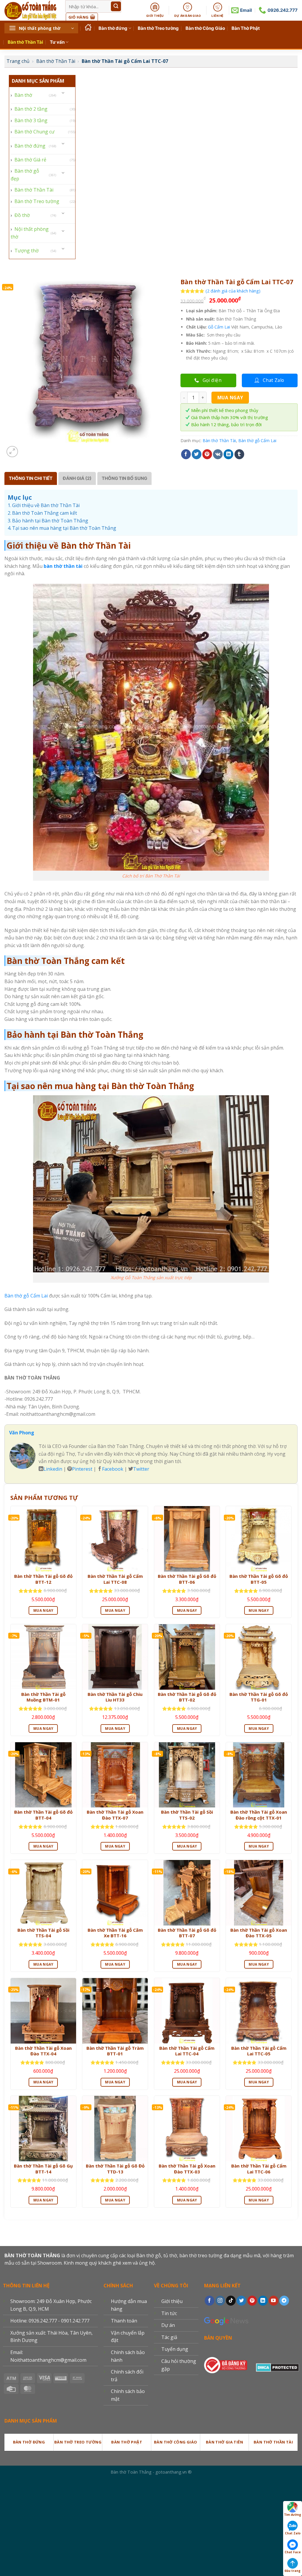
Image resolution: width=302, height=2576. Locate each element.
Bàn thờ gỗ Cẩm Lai (257, 440)
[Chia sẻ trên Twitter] (197, 454)
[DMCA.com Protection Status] (278, 2366)
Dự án (168, 2325)
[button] (41, 28)
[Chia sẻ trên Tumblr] (239, 454)
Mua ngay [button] (43, 1610)
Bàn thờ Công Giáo (205, 28)
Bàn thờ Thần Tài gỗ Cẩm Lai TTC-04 (187, 2051)
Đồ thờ (22, 215)
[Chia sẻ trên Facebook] (186, 454)
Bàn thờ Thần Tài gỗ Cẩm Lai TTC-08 (115, 1579)
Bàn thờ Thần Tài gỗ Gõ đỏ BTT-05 (259, 1579)
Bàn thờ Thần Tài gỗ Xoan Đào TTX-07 (115, 1815)
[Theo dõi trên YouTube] (274, 2301)
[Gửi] (116, 6)
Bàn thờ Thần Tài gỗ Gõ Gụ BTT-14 (43, 2169)
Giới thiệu (172, 2301)
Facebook (113, 1469)
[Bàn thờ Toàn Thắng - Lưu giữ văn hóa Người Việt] (30, 10)
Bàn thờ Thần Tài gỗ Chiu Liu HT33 (115, 1697)
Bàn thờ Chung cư (35, 132)
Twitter (141, 1469)
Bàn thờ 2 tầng (31, 109)
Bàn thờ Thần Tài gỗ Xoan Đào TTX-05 (259, 1933)
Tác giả (169, 2337)
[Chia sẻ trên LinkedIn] (228, 454)
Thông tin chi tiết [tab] (31, 478)
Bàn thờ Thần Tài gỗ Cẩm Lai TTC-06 (259, 2169)
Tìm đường (293, 2515)
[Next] (26, 448)
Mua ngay (230, 398)
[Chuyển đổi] (63, 93)
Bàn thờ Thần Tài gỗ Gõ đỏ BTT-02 (187, 1697)
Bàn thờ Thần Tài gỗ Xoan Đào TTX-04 (43, 2051)
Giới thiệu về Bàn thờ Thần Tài (46, 505)
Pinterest (82, 1469)
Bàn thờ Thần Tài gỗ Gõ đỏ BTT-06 (187, 1579)
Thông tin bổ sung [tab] (124, 478)
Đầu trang (293, 2571)
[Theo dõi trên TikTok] (231, 2301)
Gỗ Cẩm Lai (219, 327)
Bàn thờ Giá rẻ (30, 160)
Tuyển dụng (175, 2349)
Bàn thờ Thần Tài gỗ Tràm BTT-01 (115, 2051)
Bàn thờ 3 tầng (31, 120)
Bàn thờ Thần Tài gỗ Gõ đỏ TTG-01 (259, 1697)
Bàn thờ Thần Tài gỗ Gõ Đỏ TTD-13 (115, 2169)
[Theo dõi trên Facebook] (210, 2301)
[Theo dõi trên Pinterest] (252, 2301)
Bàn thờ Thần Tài (25, 42)
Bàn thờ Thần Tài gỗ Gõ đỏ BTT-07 (187, 1933)
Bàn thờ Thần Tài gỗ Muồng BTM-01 (43, 1697)
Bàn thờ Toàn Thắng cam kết (45, 513)
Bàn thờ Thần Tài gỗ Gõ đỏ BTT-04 (43, 1815)
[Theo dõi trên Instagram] (220, 2301)
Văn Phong (22, 1433)
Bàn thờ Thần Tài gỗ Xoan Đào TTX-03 (187, 2169)
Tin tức (169, 2313)
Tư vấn (57, 42)
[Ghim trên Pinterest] (207, 454)
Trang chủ (18, 61)
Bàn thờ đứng (113, 28)
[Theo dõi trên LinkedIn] (263, 2301)
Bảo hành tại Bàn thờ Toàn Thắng (50, 521)
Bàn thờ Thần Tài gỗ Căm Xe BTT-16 (115, 1933)
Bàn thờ (23, 95)
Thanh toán (124, 2321)
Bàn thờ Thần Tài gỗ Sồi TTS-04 (43, 1933)
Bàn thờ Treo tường (158, 28)
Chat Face (293, 2552)
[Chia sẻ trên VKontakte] (218, 454)
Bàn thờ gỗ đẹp (25, 175)
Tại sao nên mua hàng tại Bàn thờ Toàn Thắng (64, 528)
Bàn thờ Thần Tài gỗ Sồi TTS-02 (187, 1815)
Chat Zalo (293, 2533)
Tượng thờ (27, 251)
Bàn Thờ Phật (246, 28)
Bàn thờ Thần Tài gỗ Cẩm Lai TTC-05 (259, 2051)
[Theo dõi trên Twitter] (241, 2301)
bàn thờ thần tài (63, 566)
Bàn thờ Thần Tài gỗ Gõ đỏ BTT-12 (43, 1579)
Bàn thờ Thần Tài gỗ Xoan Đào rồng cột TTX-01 (259, 1815)
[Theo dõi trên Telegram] (284, 2301)
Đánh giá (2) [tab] (77, 478)
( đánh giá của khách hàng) (233, 291)
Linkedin (53, 1469)
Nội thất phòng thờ (30, 233)
